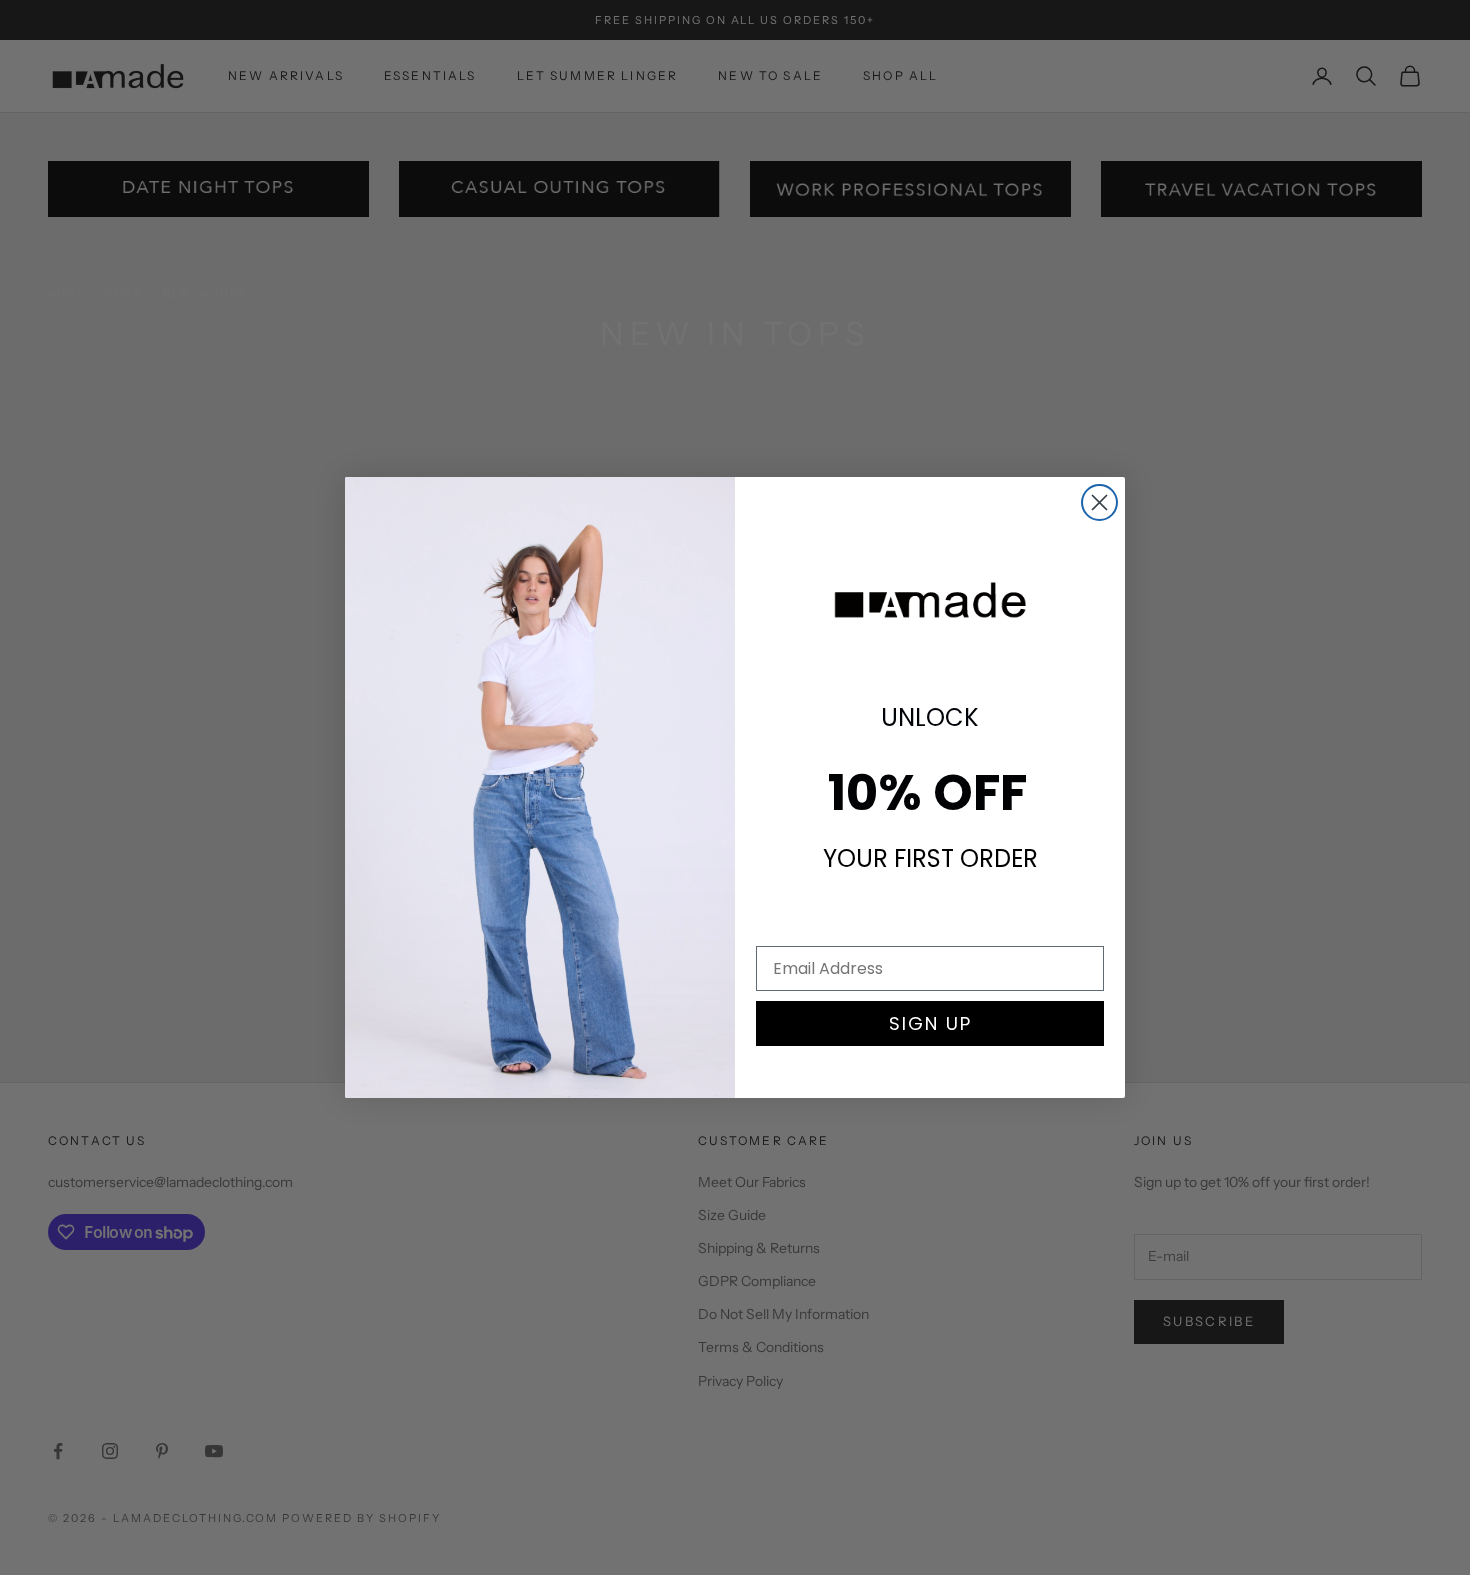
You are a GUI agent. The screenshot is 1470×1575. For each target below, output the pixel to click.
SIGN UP (930, 1023)
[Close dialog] (1099, 502)
